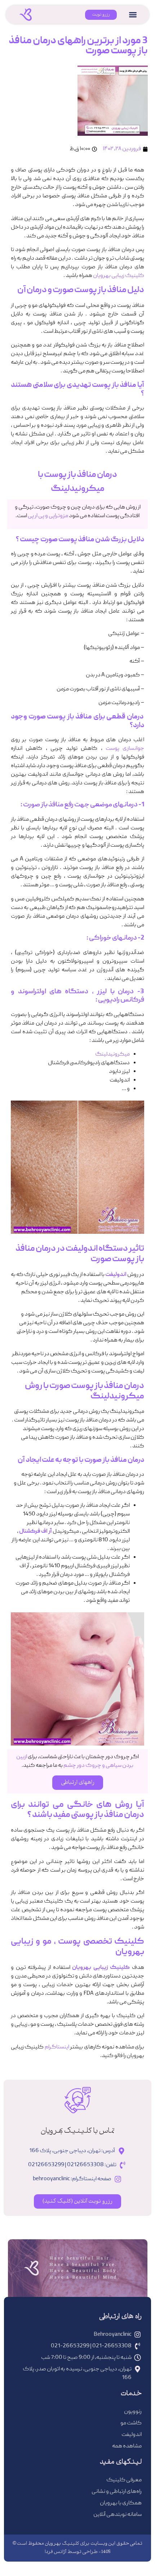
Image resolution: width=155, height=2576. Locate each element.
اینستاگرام (57, 2047)
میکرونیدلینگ (112, 1054)
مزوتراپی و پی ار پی (48, 516)
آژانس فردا (56, 2552)
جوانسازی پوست (125, 749)
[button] (133, 15)
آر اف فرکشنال (36, 1532)
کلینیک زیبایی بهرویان (119, 276)
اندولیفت (116, 1275)
